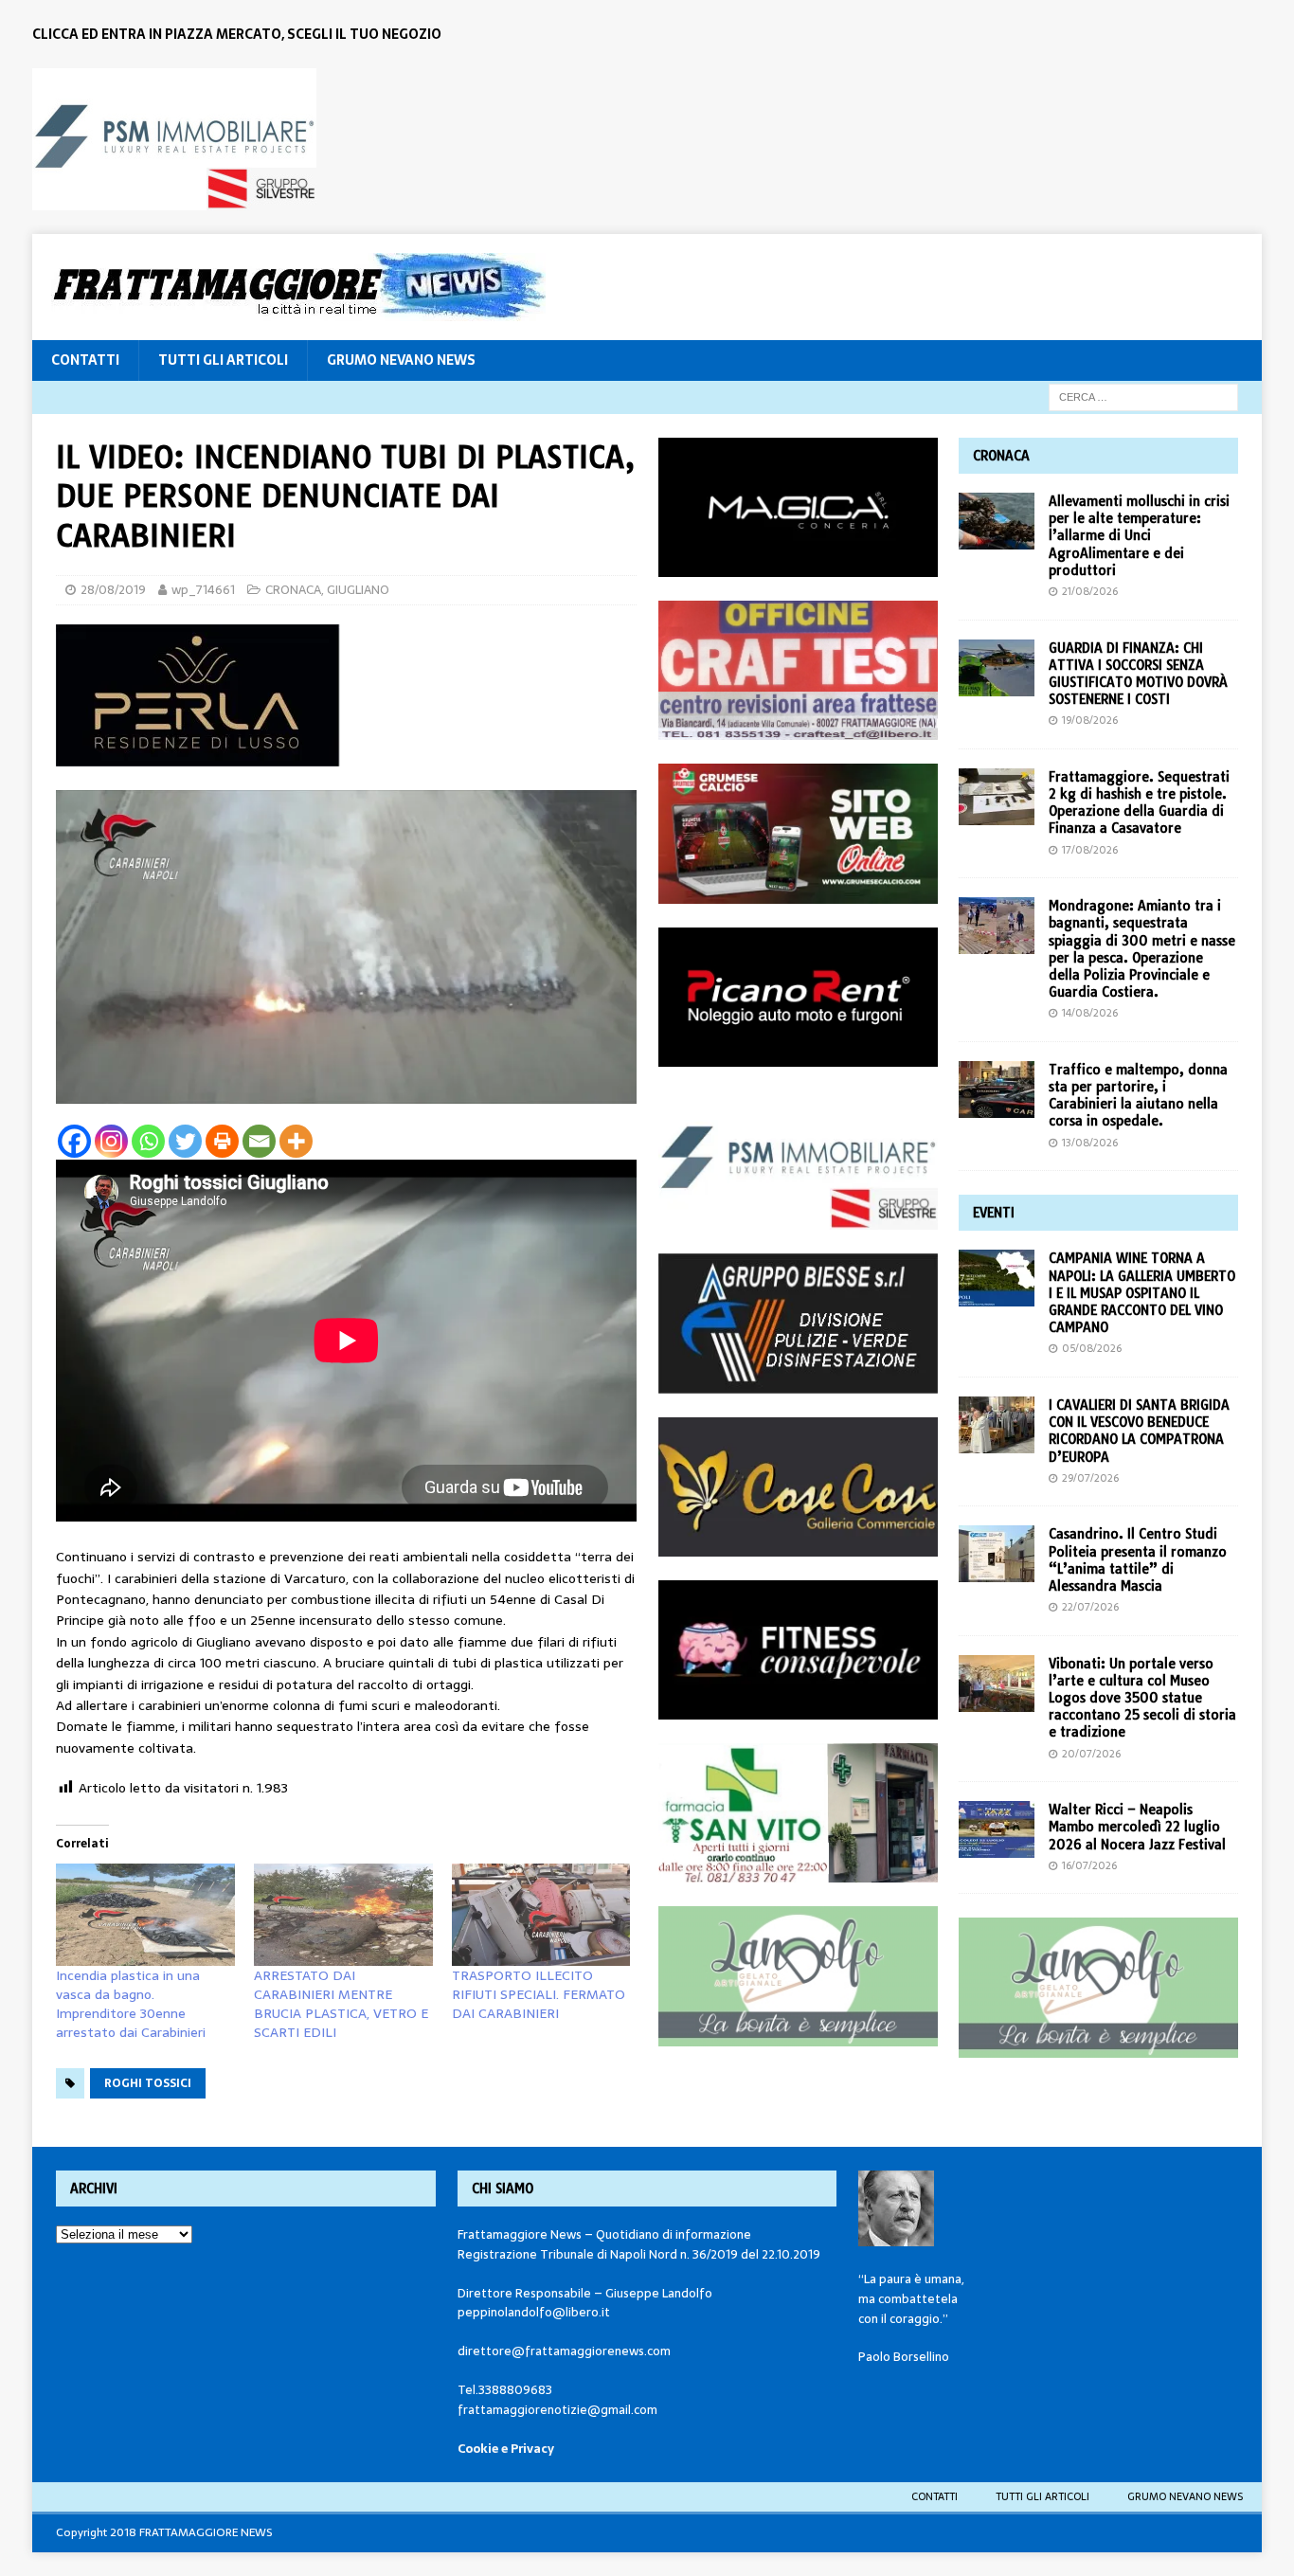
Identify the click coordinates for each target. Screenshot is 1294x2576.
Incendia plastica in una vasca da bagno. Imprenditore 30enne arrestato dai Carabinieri (131, 2004)
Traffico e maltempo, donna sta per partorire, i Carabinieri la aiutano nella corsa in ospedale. (1138, 1096)
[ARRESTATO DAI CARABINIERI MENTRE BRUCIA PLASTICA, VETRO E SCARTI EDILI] (343, 1915)
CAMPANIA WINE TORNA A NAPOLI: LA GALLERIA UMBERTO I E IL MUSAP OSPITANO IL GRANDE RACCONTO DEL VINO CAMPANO (1142, 1293)
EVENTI (994, 1213)
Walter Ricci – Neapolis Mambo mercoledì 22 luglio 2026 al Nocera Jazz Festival (1137, 1827)
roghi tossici (148, 2083)
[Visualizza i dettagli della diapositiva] (174, 139)
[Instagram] (111, 1141)
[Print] (222, 1141)
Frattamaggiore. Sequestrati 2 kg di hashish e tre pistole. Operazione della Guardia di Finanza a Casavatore (1139, 803)
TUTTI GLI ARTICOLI (223, 360)
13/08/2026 (1090, 1143)
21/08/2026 (1090, 591)
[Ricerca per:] (1143, 396)
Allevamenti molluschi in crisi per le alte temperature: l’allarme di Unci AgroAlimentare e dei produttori (1139, 536)
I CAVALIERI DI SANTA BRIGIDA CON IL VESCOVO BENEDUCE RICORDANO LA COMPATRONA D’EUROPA (1139, 1431)
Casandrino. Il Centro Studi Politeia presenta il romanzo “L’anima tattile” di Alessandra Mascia (1138, 1560)
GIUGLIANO (358, 590)
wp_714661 (203, 590)
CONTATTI (85, 360)
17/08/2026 (1090, 850)
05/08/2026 (1092, 1348)
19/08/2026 (1090, 720)
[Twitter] (185, 1141)
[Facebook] (74, 1141)
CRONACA (293, 590)
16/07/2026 (1089, 1865)
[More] (296, 1141)
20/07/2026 (1091, 1754)
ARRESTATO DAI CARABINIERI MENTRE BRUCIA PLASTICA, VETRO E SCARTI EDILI (341, 2004)
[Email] (259, 1141)
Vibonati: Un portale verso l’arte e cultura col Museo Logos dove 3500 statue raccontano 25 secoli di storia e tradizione (1142, 1698)
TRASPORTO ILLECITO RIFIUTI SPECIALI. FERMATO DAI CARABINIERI (539, 1994)
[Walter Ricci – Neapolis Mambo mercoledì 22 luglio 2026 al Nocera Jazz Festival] (997, 1829)
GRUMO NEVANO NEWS (401, 360)
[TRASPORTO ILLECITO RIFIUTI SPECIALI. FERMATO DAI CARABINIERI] (541, 1915)
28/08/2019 (113, 590)
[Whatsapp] (148, 1141)
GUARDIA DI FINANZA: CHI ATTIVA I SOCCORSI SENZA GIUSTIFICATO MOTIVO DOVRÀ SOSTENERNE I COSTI (1138, 674)
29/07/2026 (1090, 1478)
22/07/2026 (1090, 1607)
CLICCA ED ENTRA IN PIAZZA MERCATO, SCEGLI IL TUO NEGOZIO (237, 34)
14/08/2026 (1090, 1013)
